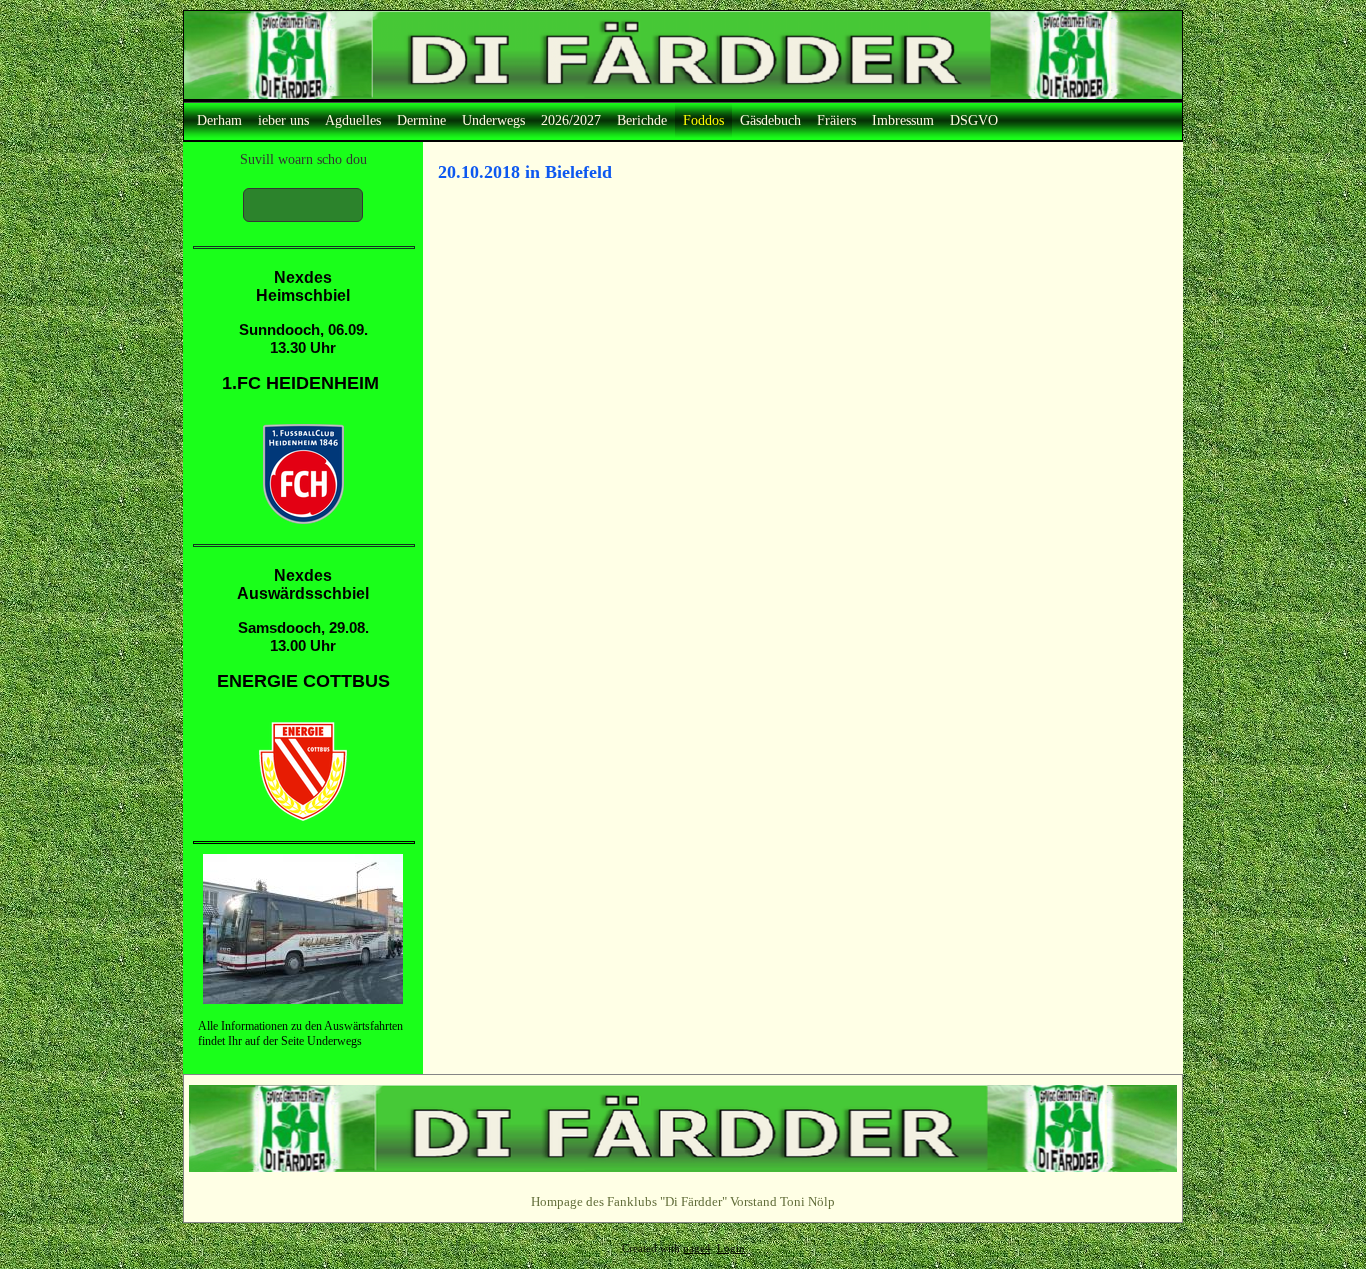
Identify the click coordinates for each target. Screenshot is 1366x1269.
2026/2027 (571, 120)
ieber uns (283, 120)
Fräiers (836, 120)
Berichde (642, 120)
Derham (219, 120)
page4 (697, 1248)
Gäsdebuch (770, 120)
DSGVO (974, 120)
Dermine (421, 120)
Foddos (703, 120)
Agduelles (353, 120)
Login (731, 1248)
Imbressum (903, 120)
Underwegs (493, 120)
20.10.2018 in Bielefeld (525, 172)
